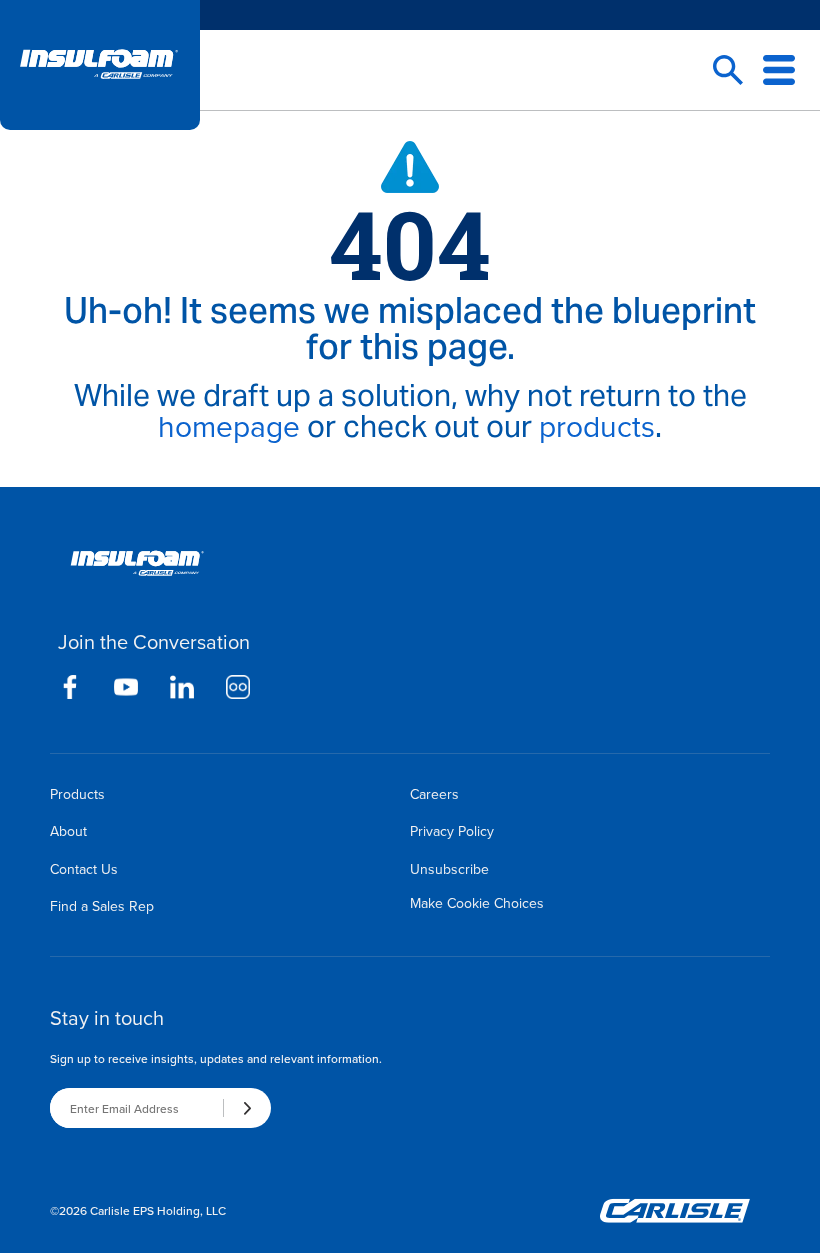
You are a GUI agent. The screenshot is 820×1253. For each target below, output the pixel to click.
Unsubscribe (449, 869)
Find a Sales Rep (102, 906)
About (68, 831)
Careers (434, 794)
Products (77, 794)
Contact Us (84, 869)
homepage (229, 426)
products (597, 426)
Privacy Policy (452, 831)
